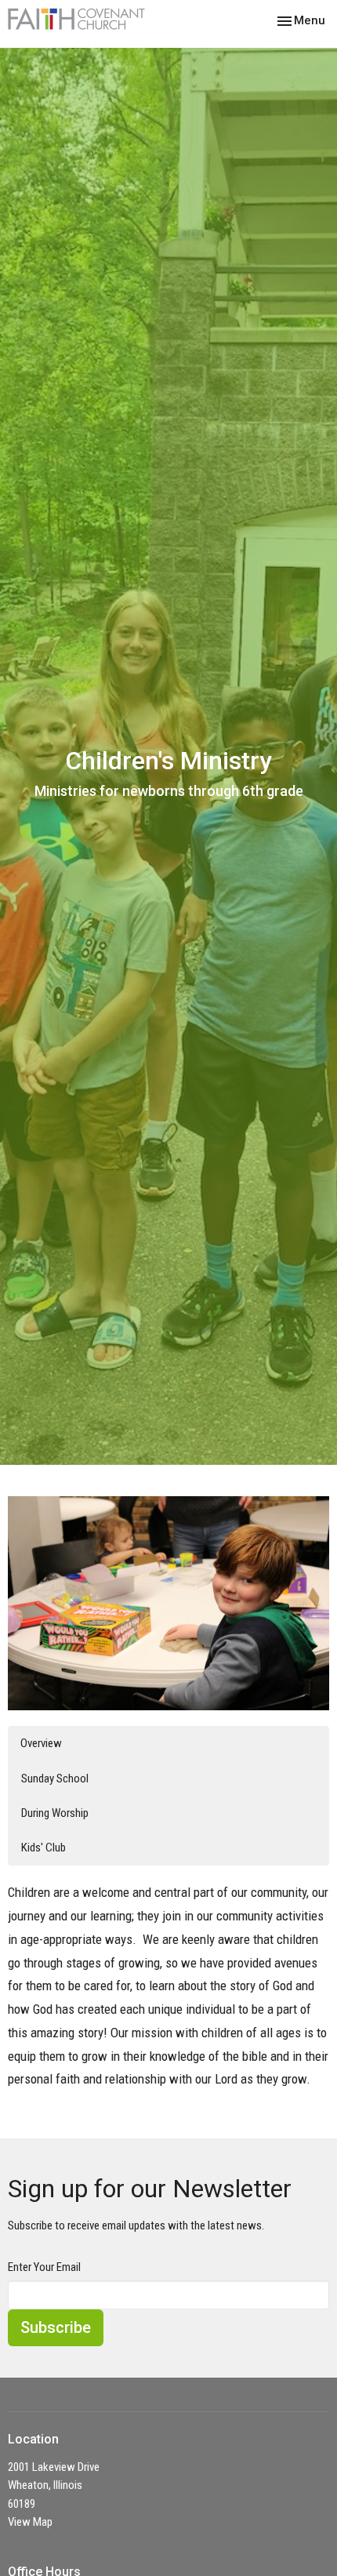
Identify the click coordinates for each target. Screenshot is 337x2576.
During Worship (55, 1813)
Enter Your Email (44, 2267)
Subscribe (56, 2327)
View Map (30, 2522)
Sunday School (55, 1778)
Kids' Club (43, 1848)
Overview (41, 1743)
